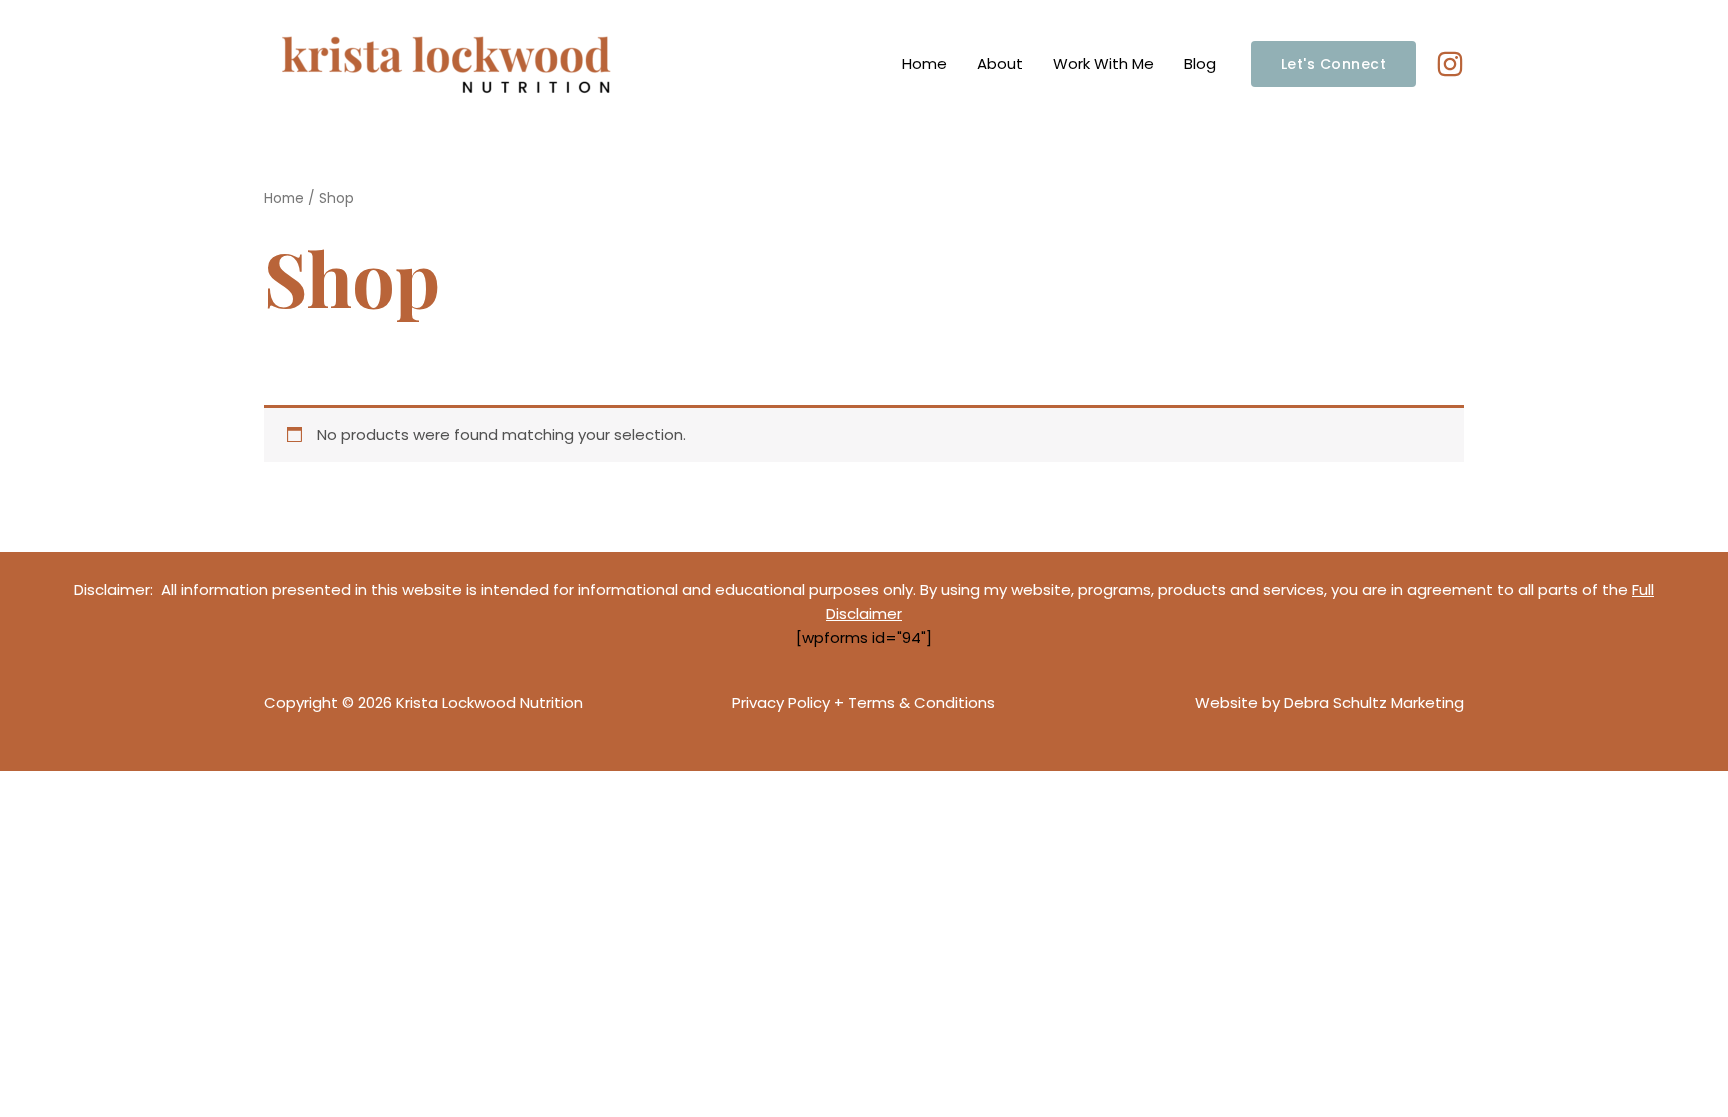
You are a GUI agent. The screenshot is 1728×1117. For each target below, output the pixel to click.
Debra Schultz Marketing (1374, 702)
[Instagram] (1450, 64)
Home (924, 63)
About (1000, 63)
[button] (1334, 64)
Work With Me (1103, 63)
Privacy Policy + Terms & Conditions (863, 702)
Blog (1200, 63)
